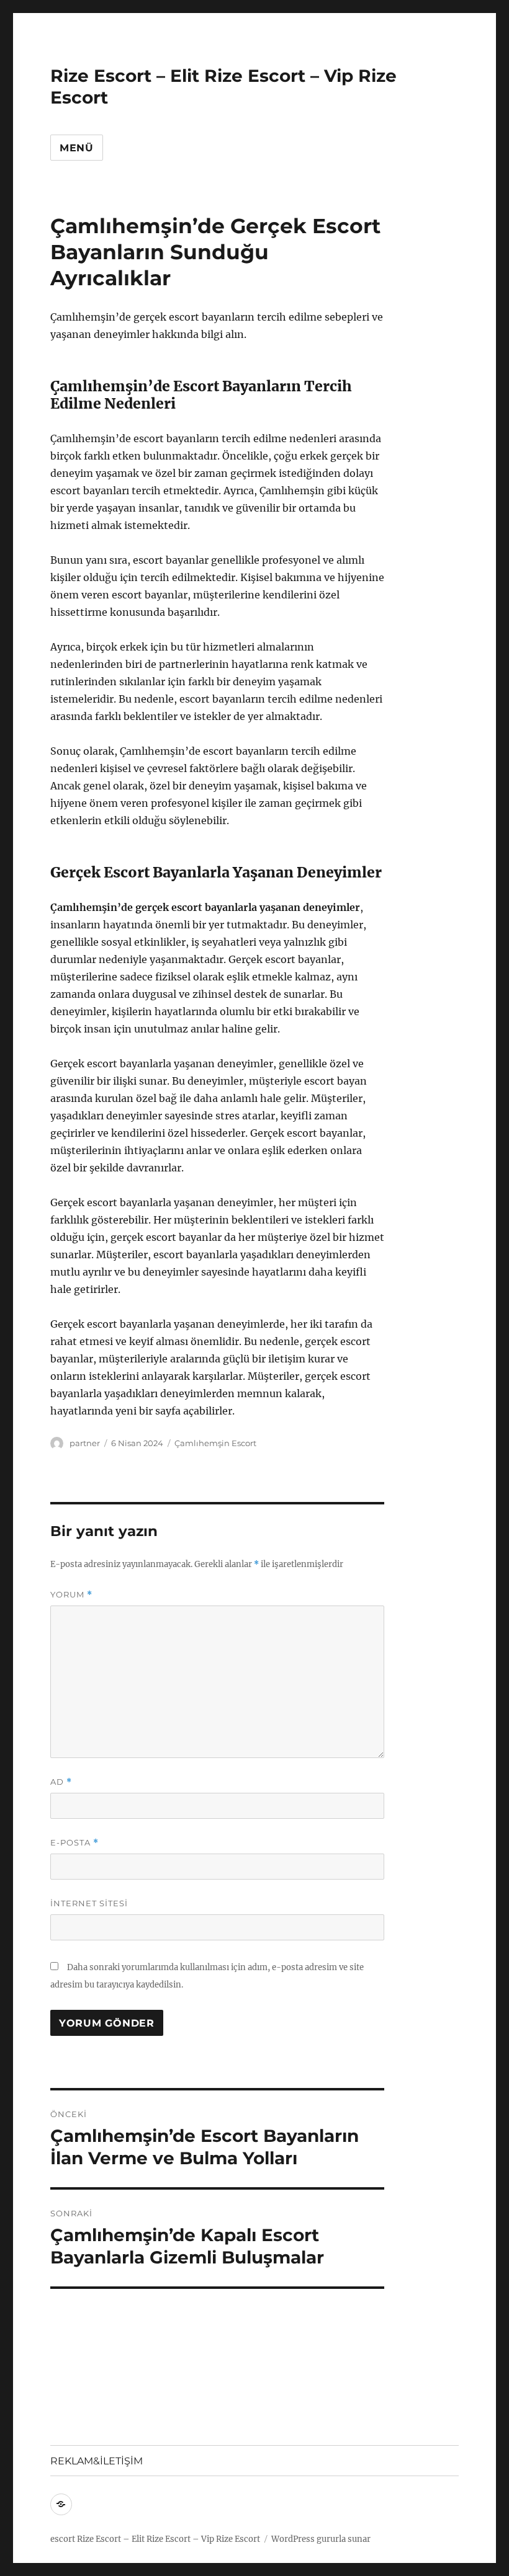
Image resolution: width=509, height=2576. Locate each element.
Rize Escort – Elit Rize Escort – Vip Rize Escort (169, 2539)
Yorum (71, 1595)
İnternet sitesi (89, 1903)
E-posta (74, 1843)
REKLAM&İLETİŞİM (97, 2461)
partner (85, 1443)
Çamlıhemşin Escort (215, 1443)
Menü (77, 148)
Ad (61, 1782)
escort (63, 2539)
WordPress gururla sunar (321, 2539)
